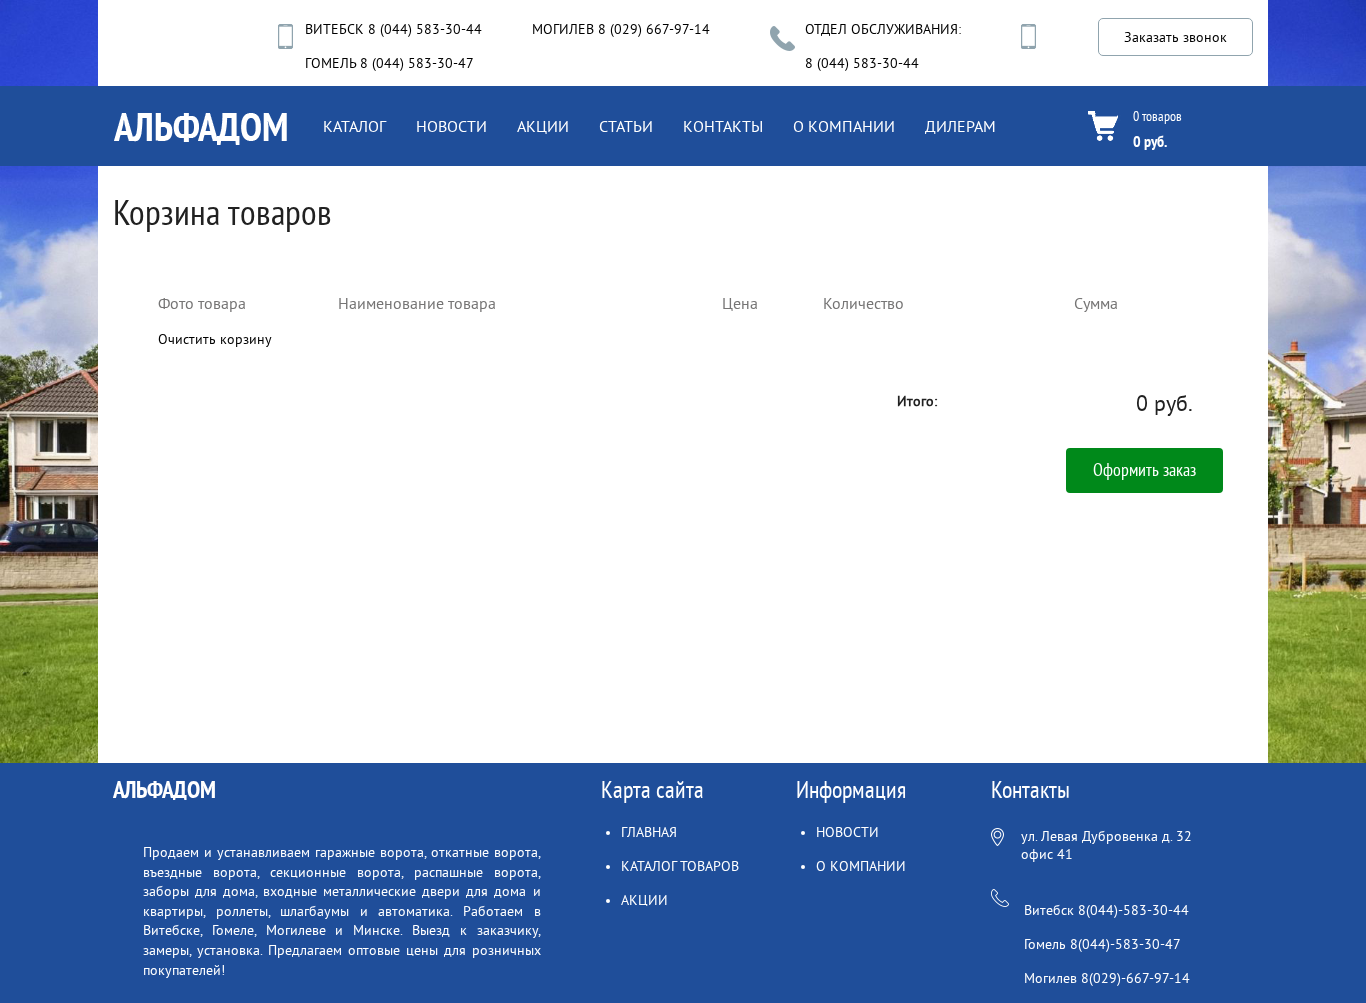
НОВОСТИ (451, 127)
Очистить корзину (215, 339)
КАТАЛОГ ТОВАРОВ (680, 866)
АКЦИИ (543, 127)
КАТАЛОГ (354, 127)
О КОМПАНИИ (844, 127)
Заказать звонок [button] (1175, 37)
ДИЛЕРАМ (960, 127)
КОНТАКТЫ (723, 127)
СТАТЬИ (626, 127)
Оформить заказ (1144, 470)
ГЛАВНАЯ (649, 832)
